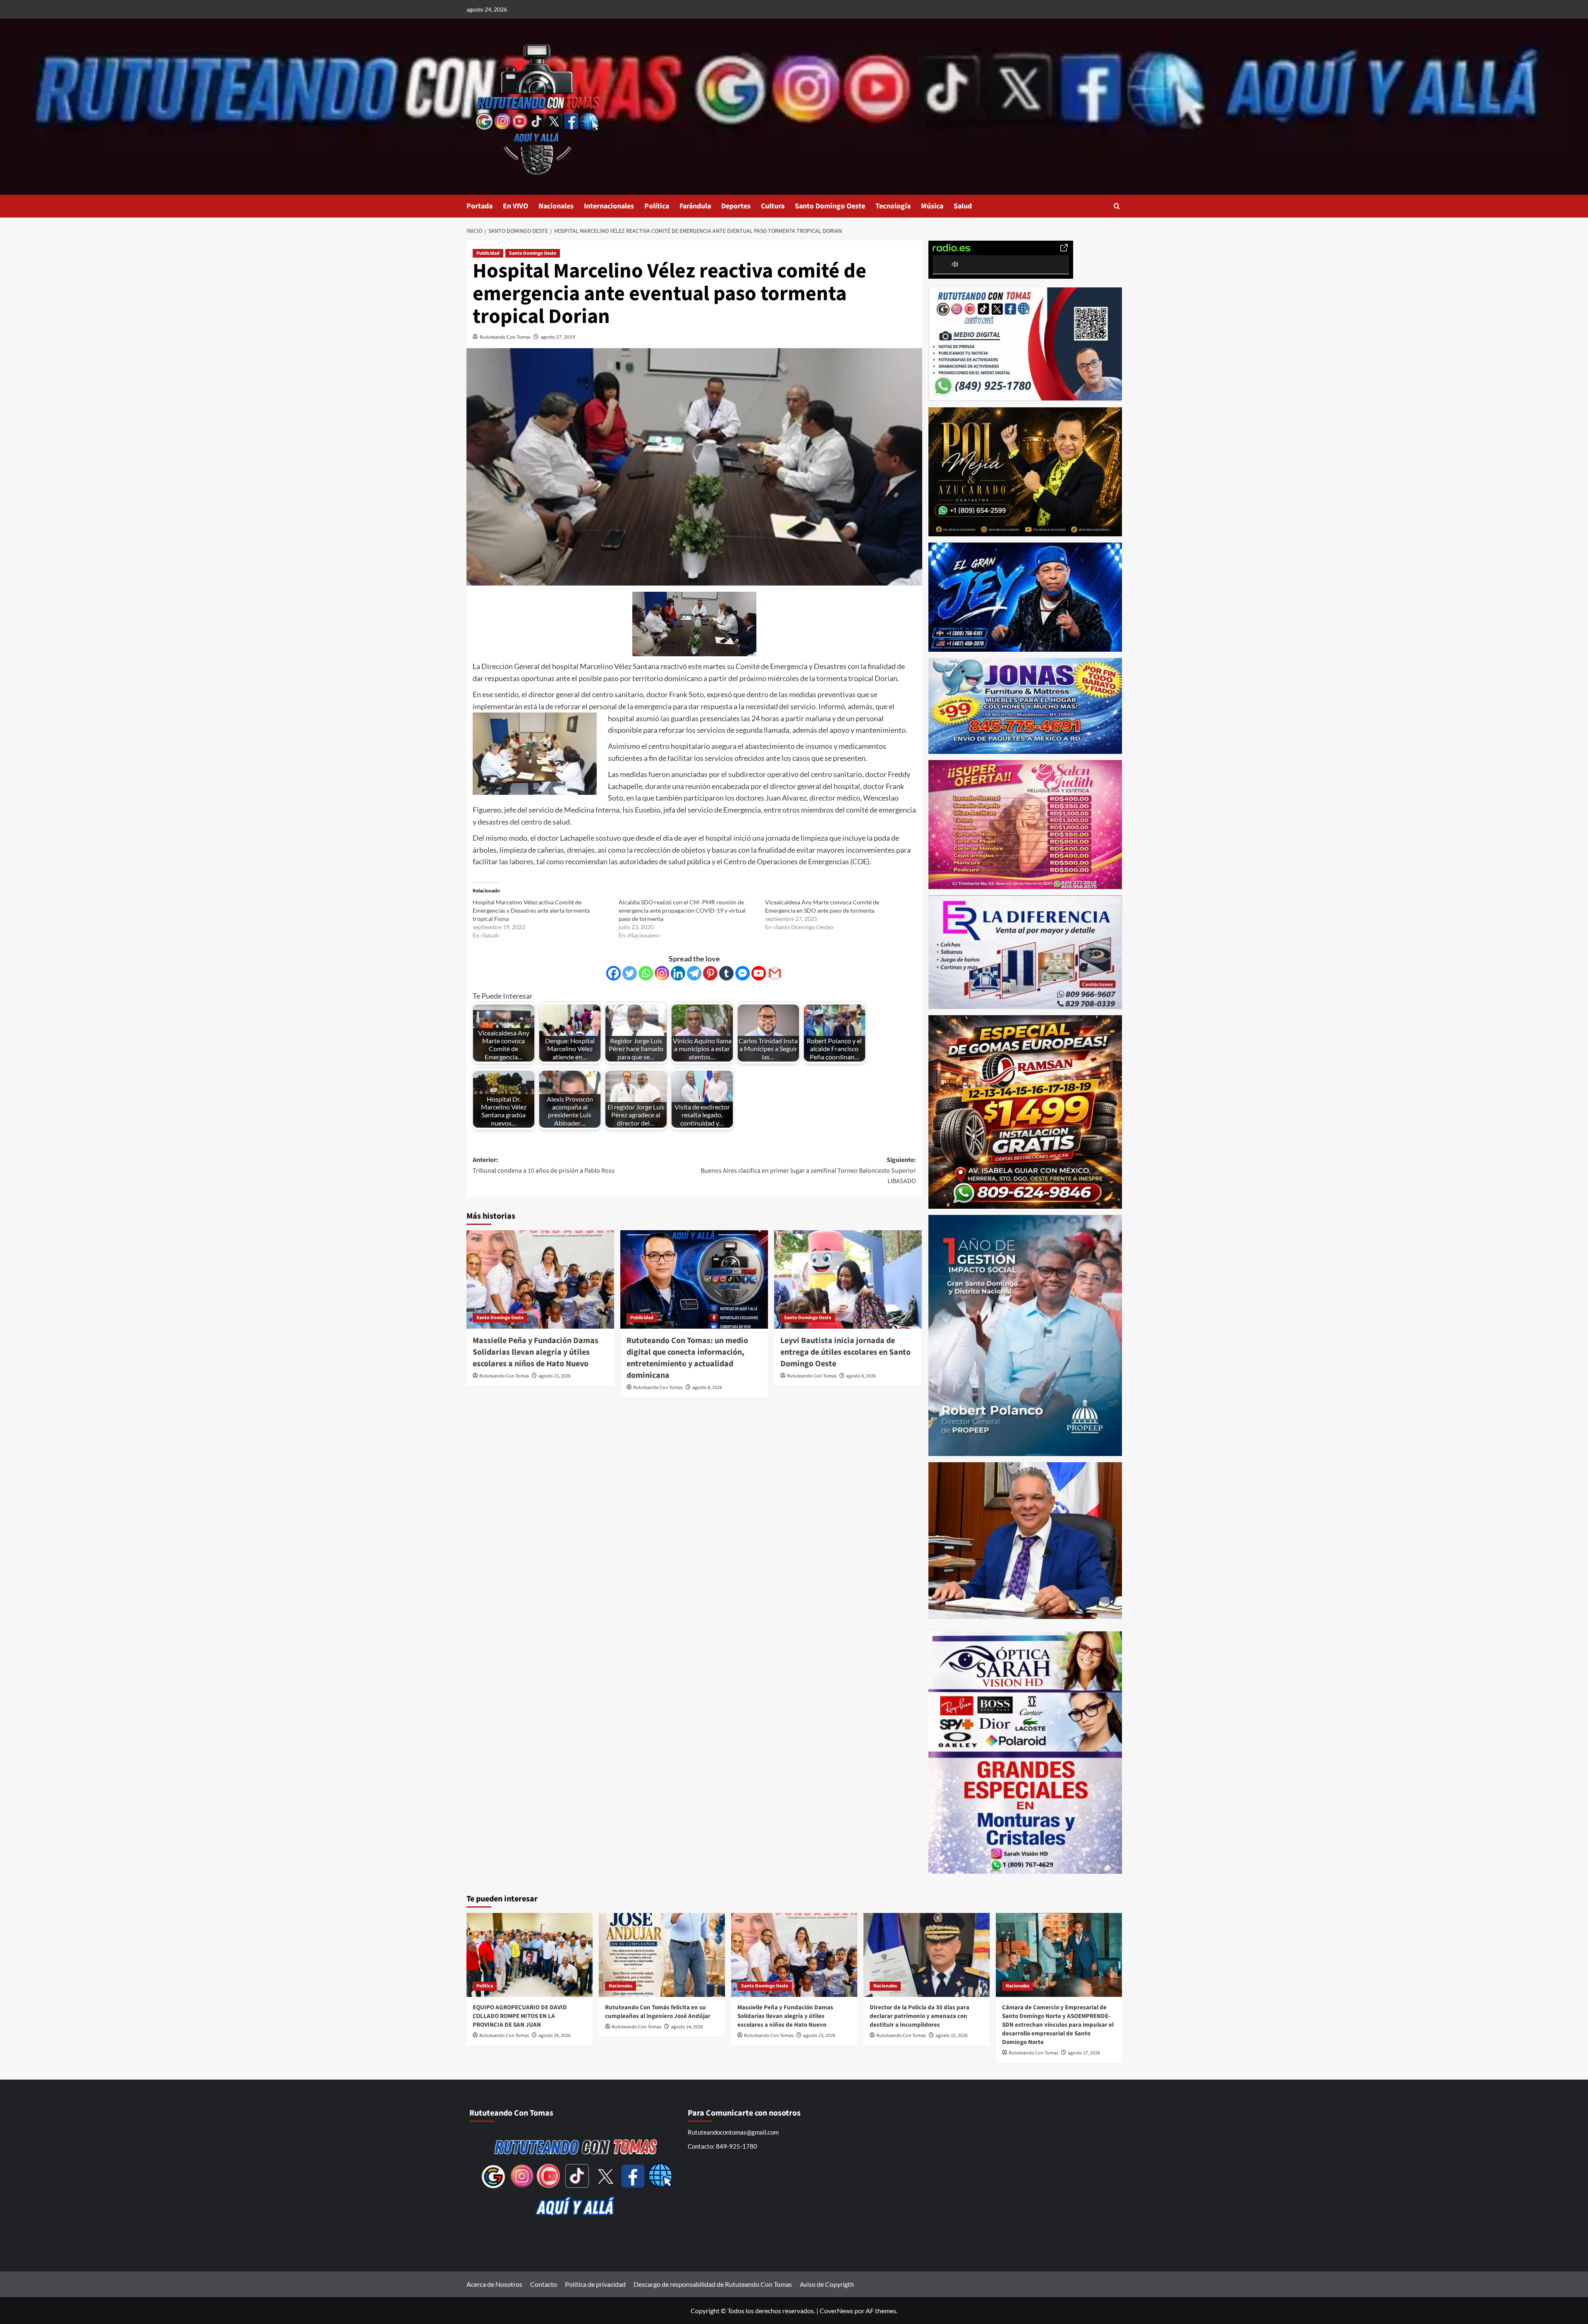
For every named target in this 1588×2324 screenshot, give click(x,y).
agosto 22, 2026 (952, 2036)
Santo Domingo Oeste (830, 206)
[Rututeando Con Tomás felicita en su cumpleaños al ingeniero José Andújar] (662, 1955)
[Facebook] (613, 973)
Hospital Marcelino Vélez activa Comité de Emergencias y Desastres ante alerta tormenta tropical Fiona (531, 910)
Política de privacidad (595, 2284)
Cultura (773, 206)
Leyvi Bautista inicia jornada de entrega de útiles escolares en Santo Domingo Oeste (845, 1352)
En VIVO (515, 206)
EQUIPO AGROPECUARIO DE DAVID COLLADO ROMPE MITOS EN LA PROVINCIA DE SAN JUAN (520, 2016)
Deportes (736, 206)
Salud (963, 206)
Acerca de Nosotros (494, 2284)
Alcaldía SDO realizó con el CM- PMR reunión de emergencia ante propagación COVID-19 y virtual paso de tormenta (682, 910)
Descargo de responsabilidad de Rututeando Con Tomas (713, 2284)
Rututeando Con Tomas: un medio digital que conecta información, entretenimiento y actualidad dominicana (687, 1358)
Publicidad (488, 253)
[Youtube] (759, 973)
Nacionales (556, 206)
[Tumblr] (726, 973)
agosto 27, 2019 (558, 337)
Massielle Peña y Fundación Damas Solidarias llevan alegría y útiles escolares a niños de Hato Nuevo (536, 1352)
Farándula (695, 206)
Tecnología (893, 206)
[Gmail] (775, 973)
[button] (1117, 206)
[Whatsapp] (646, 973)
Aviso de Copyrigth (827, 2284)
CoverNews (836, 2311)
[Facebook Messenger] (743, 973)
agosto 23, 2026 (555, 1376)
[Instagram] (662, 973)
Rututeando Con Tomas (505, 337)
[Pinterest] (710, 973)
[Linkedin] (678, 973)
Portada (480, 206)
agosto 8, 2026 (707, 1388)
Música (932, 206)
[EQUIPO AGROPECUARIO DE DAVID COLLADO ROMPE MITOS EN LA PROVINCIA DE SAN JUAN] (530, 1955)
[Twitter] (630, 973)
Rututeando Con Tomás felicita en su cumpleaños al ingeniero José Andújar (658, 2012)
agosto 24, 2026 (555, 2036)
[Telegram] (694, 973)
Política (657, 206)
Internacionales (609, 206)
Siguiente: (808, 1170)
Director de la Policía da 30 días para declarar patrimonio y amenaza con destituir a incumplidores (920, 2016)
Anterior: (544, 1165)
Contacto (544, 2284)
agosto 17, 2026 (1084, 2053)
